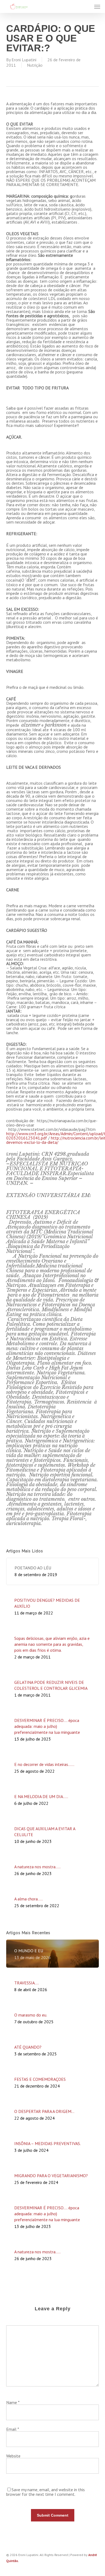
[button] (97, 6)
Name (13, 2402)
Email (13, 2429)
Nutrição (35, 65)
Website (13, 2456)
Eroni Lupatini (24, 60)
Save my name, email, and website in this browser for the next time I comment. (45, 2492)
